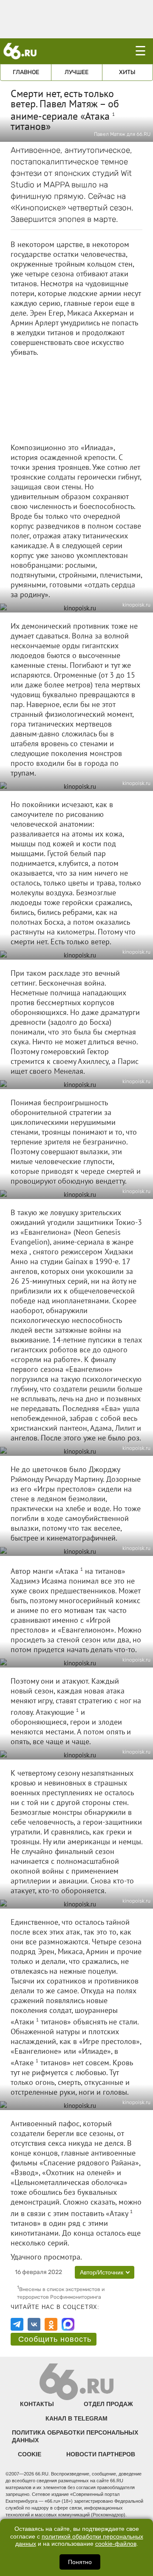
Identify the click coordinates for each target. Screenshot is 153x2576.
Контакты (37, 2404)
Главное (26, 72)
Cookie (30, 2454)
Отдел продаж (108, 2404)
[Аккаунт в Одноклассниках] (51, 2324)
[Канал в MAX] (68, 2324)
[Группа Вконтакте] (34, 2324)
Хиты (127, 72)
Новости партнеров (101, 2454)
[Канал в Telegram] (17, 2324)
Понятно (80, 2562)
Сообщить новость (55, 2339)
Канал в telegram (76, 2418)
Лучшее (76, 72)
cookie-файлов (116, 2544)
